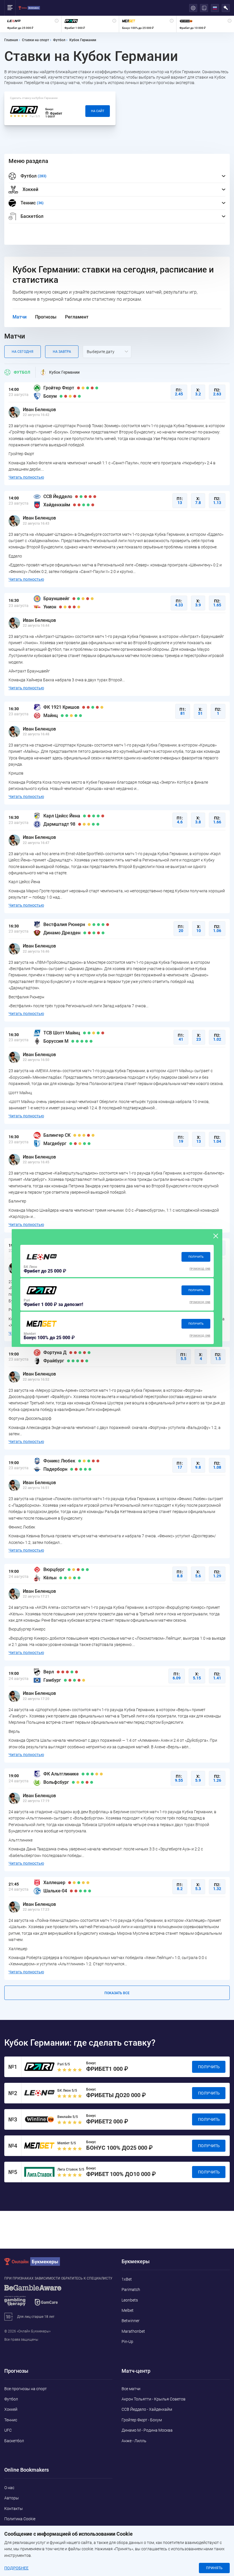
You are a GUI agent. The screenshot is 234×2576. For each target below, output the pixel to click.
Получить (196, 1257)
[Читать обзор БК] (42, 1257)
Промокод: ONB (200, 1269)
